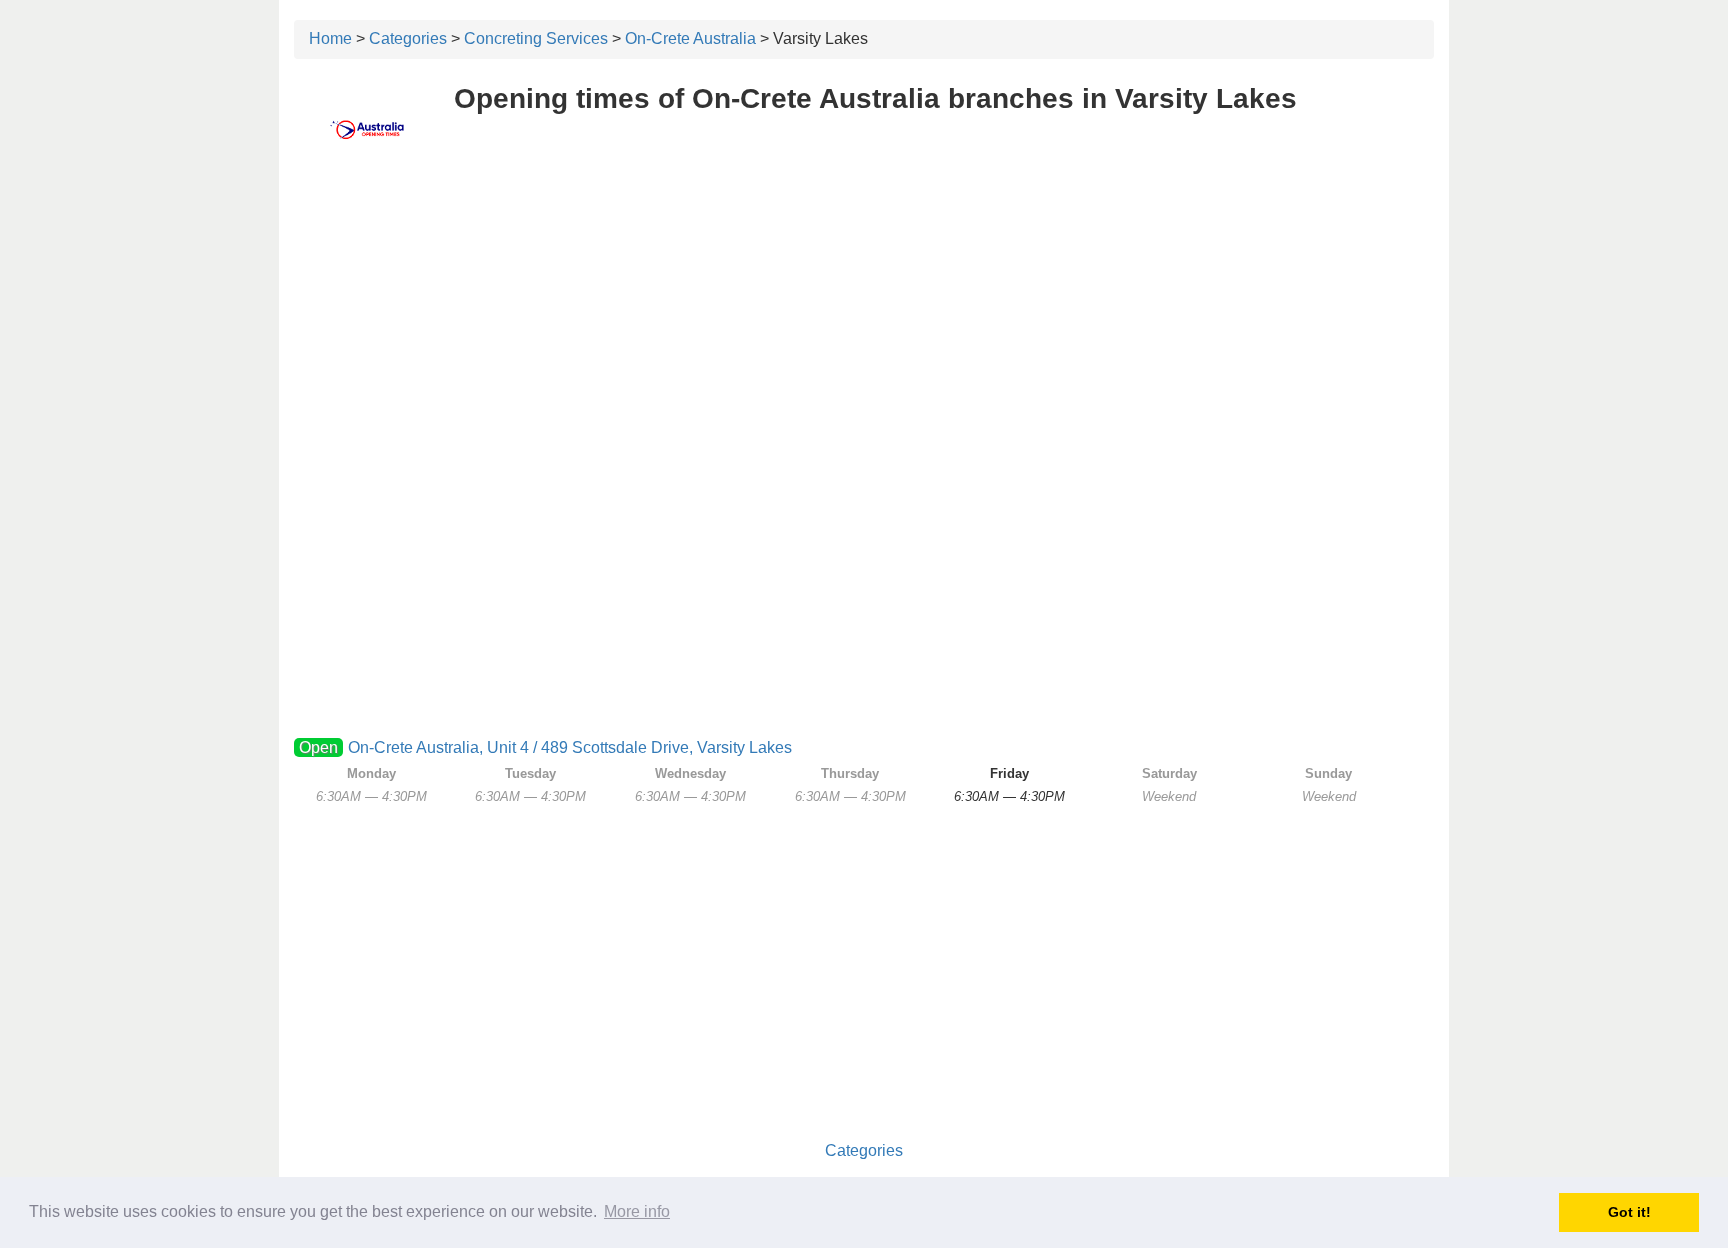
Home (330, 38)
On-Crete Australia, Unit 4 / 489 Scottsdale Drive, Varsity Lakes (570, 747)
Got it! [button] (1629, 1212)
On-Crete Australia (690, 38)
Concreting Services (536, 38)
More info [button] (637, 1211)
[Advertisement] (864, 317)
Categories (408, 38)
